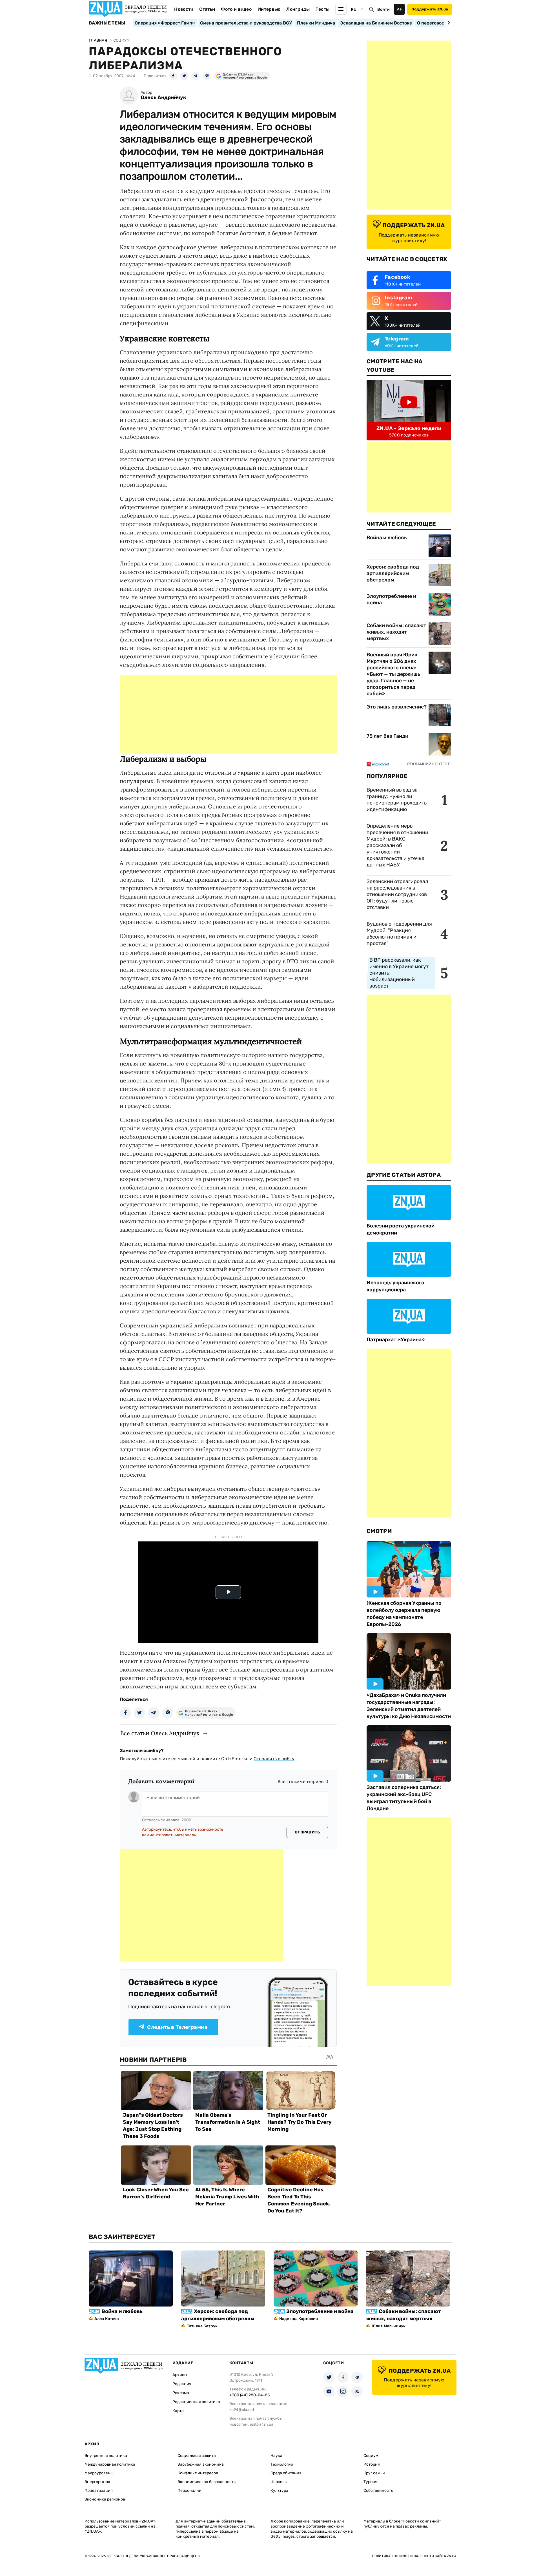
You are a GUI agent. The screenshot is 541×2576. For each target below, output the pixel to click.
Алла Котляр (107, 2319)
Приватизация (99, 2491)
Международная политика (110, 2464)
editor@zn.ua (261, 2424)
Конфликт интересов (198, 2473)
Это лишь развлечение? (397, 707)
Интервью (269, 9)
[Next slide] (448, 23)
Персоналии (189, 2491)
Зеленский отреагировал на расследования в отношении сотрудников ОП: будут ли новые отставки (397, 894)
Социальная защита (197, 2456)
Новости (184, 9)
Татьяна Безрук (202, 2326)
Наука (276, 2456)
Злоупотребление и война (391, 599)
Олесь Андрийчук (163, 98)
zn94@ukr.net (242, 2410)
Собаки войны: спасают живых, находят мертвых (396, 632)
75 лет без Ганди (387, 736)
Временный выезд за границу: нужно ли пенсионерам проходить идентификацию (397, 800)
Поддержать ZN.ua (430, 9)
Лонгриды (298, 9)
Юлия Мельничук (389, 2326)
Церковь (279, 2482)
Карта (178, 2411)
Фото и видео (236, 9)
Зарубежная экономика (201, 2464)
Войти (383, 9)
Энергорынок (97, 2482)
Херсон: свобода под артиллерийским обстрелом (393, 573)
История (372, 2464)
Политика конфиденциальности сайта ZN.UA (414, 2556)
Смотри (379, 1531)
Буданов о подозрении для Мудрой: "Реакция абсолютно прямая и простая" (399, 934)
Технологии (282, 2464)
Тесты (323, 9)
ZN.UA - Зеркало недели (409, 428)
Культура (279, 2491)
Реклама (181, 2393)
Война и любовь (387, 538)
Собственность (378, 2491)
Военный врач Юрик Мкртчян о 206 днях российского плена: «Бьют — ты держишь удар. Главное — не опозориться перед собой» (393, 674)
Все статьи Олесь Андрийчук (160, 1733)
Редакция (182, 2384)
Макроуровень (98, 2473)
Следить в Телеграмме (177, 2027)
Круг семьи (374, 2473)
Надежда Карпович (299, 2319)
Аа (399, 9)
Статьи (207, 9)
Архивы (180, 2375)
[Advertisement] (228, 714)
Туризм (371, 2482)
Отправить (307, 1832)
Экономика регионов (105, 2499)
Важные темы (107, 23)
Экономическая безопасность (207, 2482)
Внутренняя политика (106, 2456)
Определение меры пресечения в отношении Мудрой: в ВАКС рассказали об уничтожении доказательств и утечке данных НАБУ (397, 845)
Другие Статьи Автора (404, 1175)
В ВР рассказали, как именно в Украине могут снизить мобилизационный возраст (399, 973)
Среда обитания (286, 2473)
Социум (371, 2456)
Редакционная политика (196, 2402)
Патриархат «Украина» (396, 1340)
